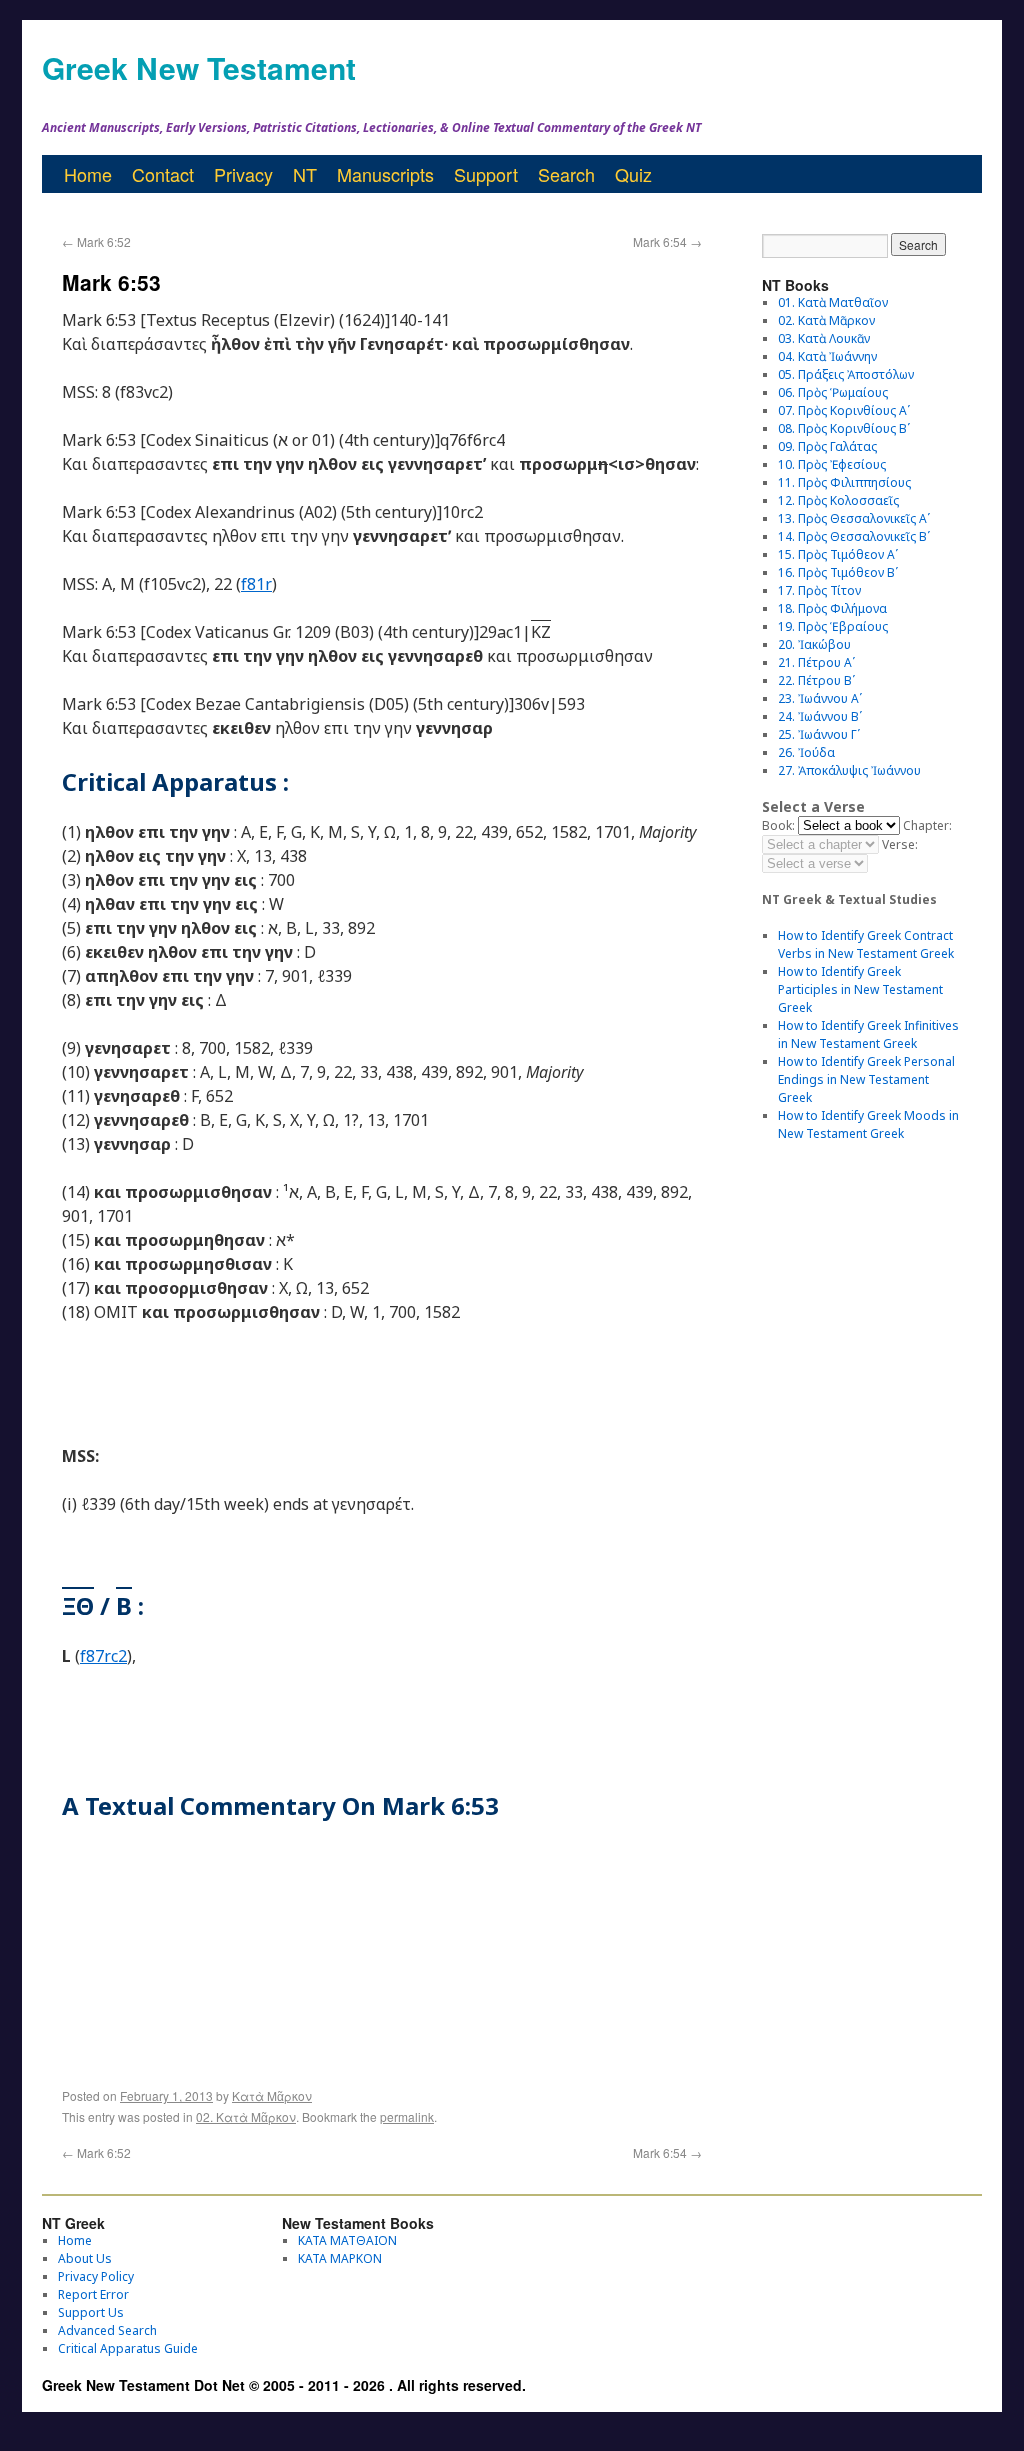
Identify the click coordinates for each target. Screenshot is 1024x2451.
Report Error (93, 2294)
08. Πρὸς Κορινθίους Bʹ (844, 428)
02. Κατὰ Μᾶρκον (246, 2116)
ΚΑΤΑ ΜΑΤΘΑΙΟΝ (347, 2240)
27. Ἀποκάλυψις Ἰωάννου (849, 770)
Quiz (633, 174)
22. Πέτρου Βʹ (816, 680)
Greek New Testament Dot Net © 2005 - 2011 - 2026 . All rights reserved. (284, 2385)
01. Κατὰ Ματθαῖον (833, 302)
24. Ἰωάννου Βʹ (820, 716)
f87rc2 (103, 1656)
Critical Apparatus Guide (128, 2348)
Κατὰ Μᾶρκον (272, 2095)
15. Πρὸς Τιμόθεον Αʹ (838, 554)
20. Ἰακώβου (814, 644)
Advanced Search (107, 2330)
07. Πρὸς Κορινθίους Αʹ (844, 410)
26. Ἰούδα (806, 752)
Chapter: (927, 825)
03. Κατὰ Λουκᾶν (824, 338)
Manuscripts (385, 174)
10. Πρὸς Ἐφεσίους (832, 464)
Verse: (900, 844)
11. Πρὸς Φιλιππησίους (844, 482)
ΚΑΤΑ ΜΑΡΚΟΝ (340, 2258)
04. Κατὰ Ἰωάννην (827, 356)
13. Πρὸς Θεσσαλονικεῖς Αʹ (854, 518)
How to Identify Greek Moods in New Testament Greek (868, 1124)
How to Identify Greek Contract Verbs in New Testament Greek (866, 944)
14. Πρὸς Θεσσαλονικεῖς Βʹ (854, 536)
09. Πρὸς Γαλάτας (827, 446)
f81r (256, 584)
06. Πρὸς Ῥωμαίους (833, 392)
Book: (778, 825)
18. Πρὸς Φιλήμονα (832, 608)
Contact (163, 174)
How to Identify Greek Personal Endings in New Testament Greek (866, 1079)
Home (88, 174)
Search (566, 174)
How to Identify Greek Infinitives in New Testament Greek (868, 1034)
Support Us (91, 2312)
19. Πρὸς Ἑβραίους (833, 626)
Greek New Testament (199, 67)
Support (486, 174)
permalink (407, 2116)
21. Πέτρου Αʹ (816, 662)
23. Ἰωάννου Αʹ (820, 698)
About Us (85, 2258)
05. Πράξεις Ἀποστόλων (846, 374)
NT (305, 174)
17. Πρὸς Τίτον (819, 590)
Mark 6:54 (667, 241)
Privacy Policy (96, 2276)
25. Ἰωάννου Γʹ (819, 734)
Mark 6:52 (96, 241)
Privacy (243, 174)
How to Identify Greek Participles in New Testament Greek (860, 989)
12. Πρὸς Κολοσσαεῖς (838, 500)
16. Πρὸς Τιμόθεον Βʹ (838, 572)
